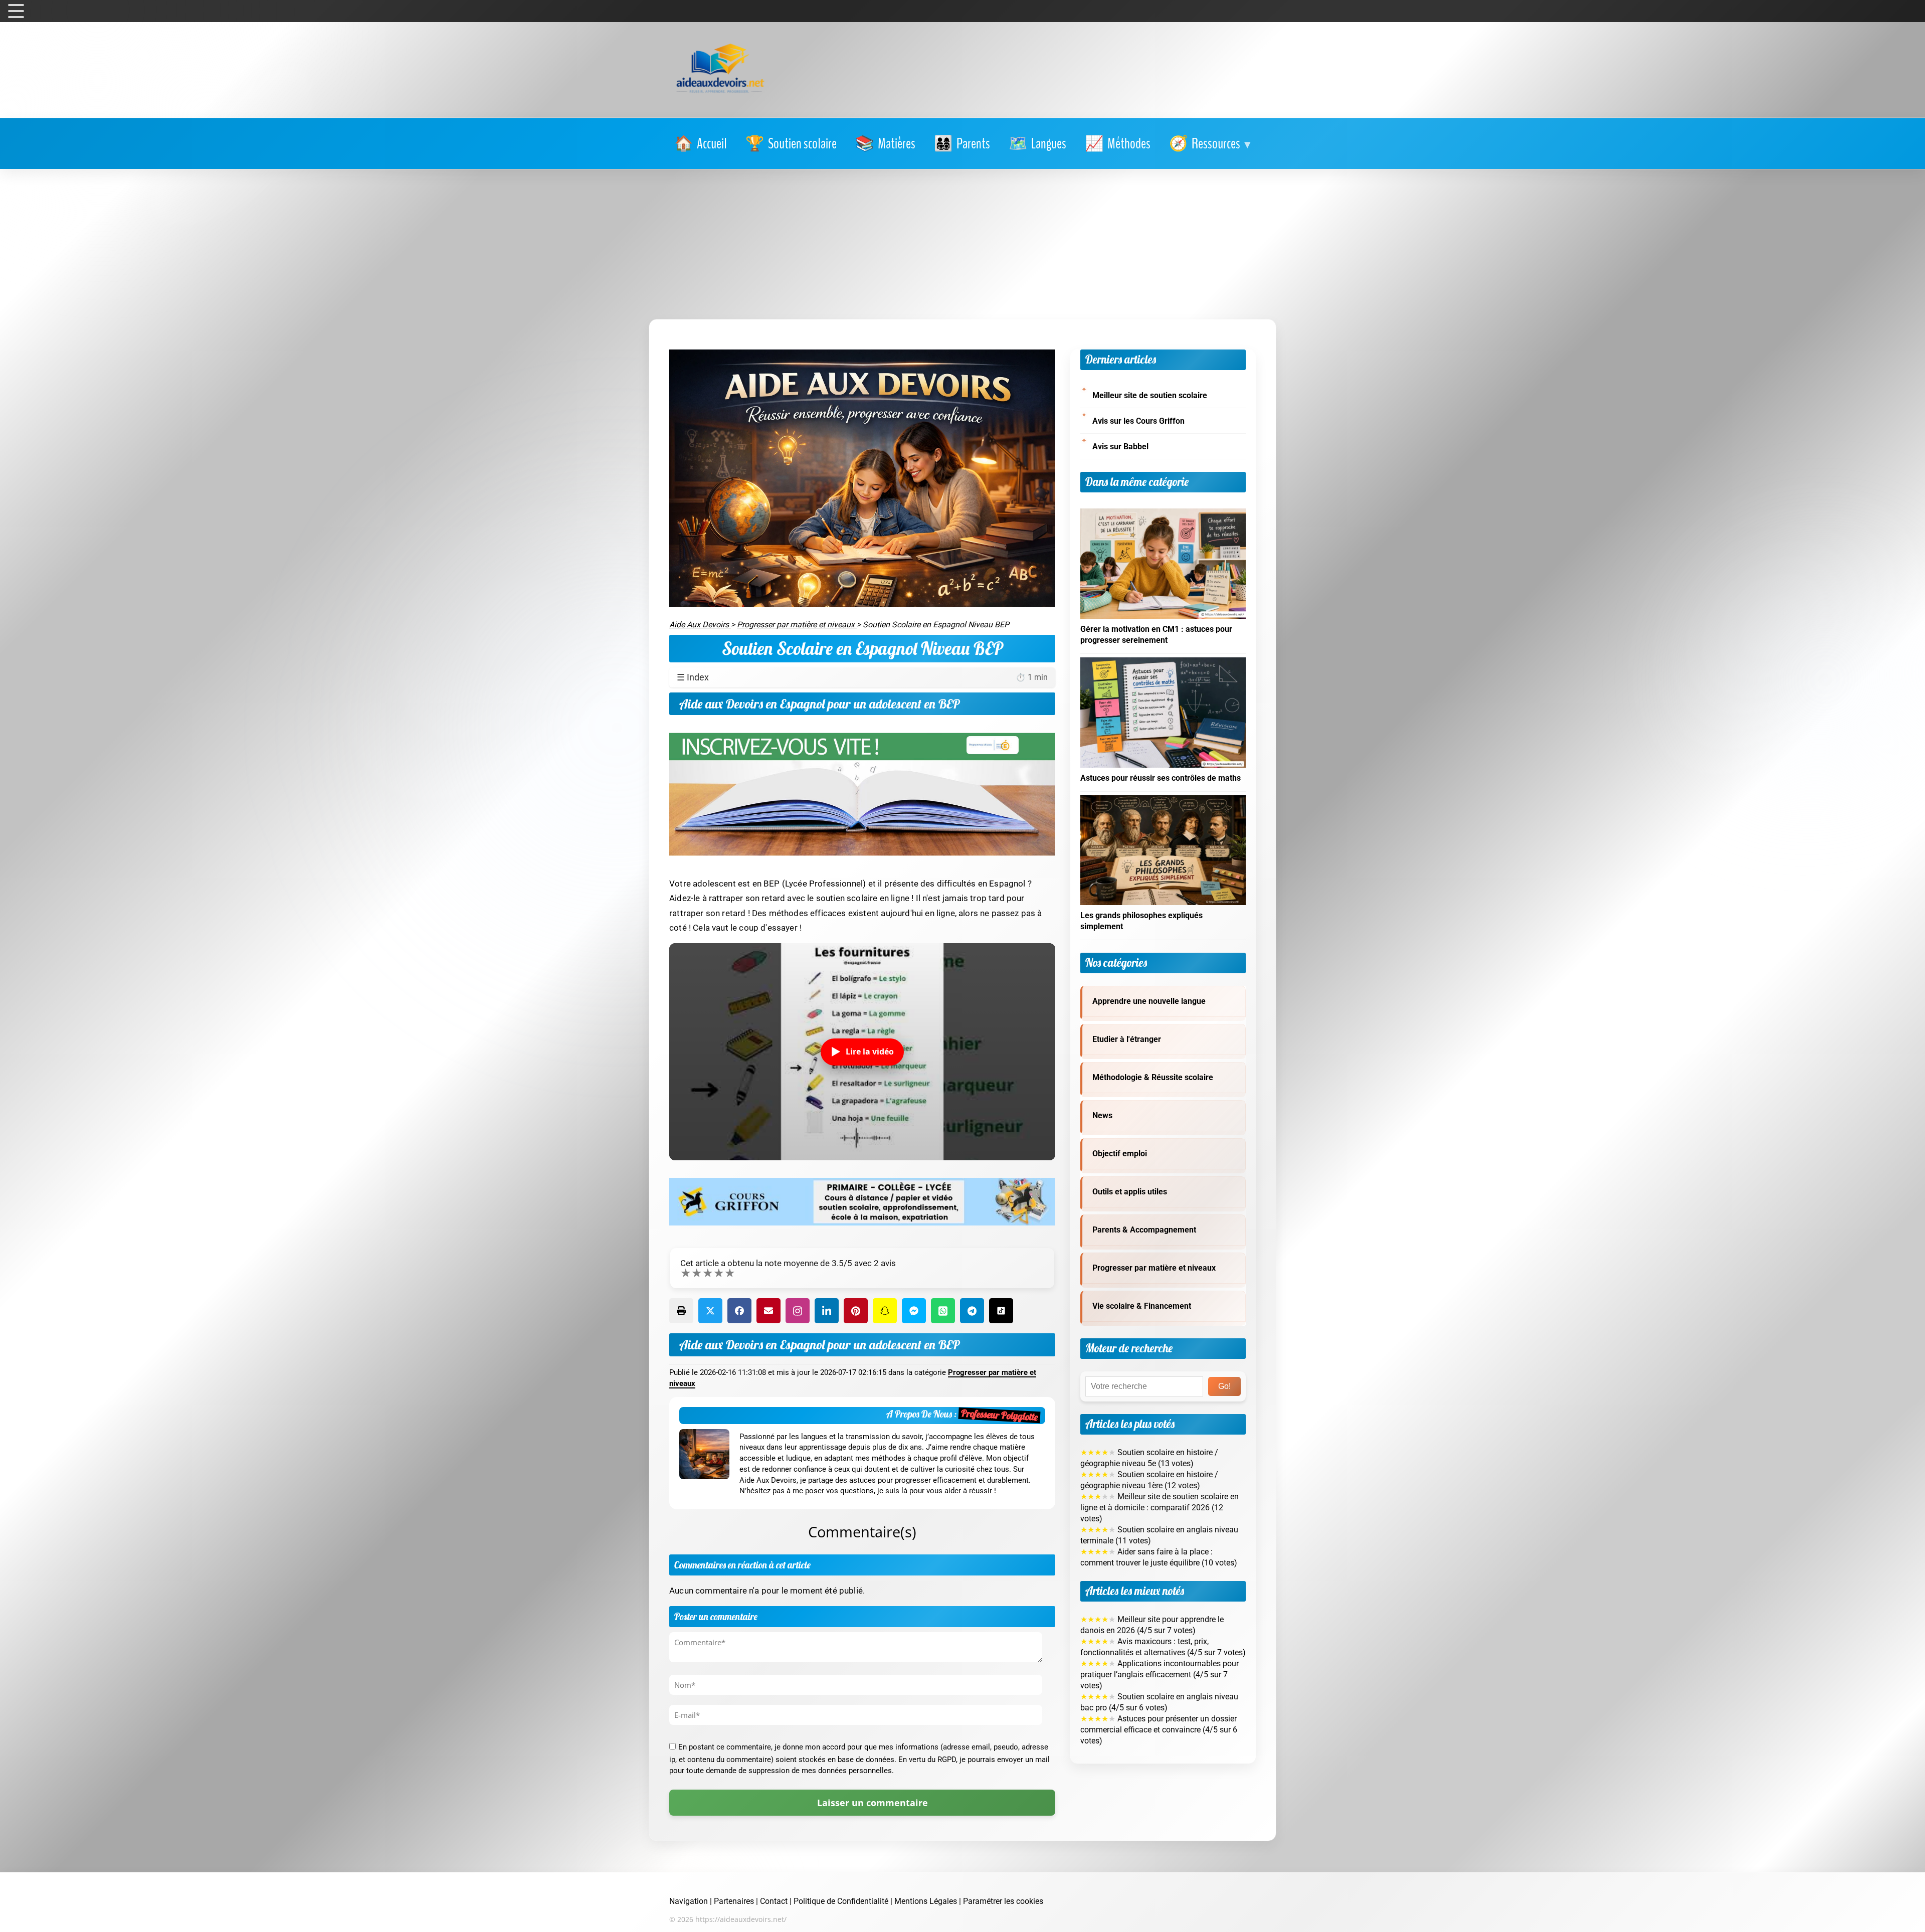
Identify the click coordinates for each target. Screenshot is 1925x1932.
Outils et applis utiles (1130, 1192)
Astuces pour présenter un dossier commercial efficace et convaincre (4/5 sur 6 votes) (1159, 1730)
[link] (701, 144)
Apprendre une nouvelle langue (1149, 1001)
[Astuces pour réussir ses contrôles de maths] (1163, 663)
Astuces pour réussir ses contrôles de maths (1161, 778)
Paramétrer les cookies (1003, 1901)
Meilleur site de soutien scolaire (1150, 396)
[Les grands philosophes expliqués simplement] (1163, 801)
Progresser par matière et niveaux (1154, 1268)
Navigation (689, 1901)
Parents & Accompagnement (1144, 1230)
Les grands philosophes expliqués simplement (1141, 921)
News (1102, 1116)
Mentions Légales (926, 1901)
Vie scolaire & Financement (1142, 1306)
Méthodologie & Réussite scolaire (1153, 1078)
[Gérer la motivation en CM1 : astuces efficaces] (1163, 514)
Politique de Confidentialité (841, 1901)
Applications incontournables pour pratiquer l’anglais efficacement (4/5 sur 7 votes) (1160, 1675)
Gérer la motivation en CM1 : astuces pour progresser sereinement (1156, 635)
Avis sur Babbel (1120, 447)
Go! (1224, 1386)
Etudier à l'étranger (1127, 1039)
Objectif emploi (1120, 1154)
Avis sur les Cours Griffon (1138, 421)
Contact (774, 1901)
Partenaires (734, 1901)
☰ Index (862, 677)
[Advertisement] (963, 244)
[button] (1210, 144)
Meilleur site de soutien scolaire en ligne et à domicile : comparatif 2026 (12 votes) (1160, 1508)
